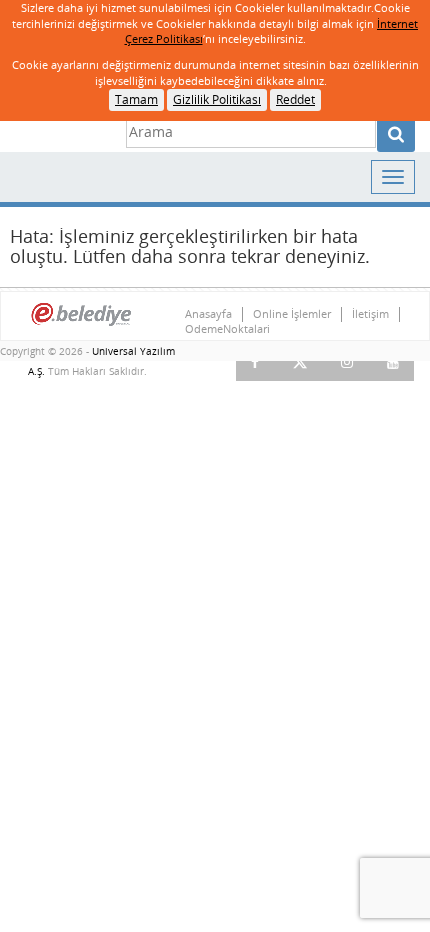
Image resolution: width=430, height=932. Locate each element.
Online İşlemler (292, 314)
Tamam (136, 99)
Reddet (295, 99)
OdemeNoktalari (227, 329)
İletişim (370, 314)
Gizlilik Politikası (217, 99)
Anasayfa (208, 314)
